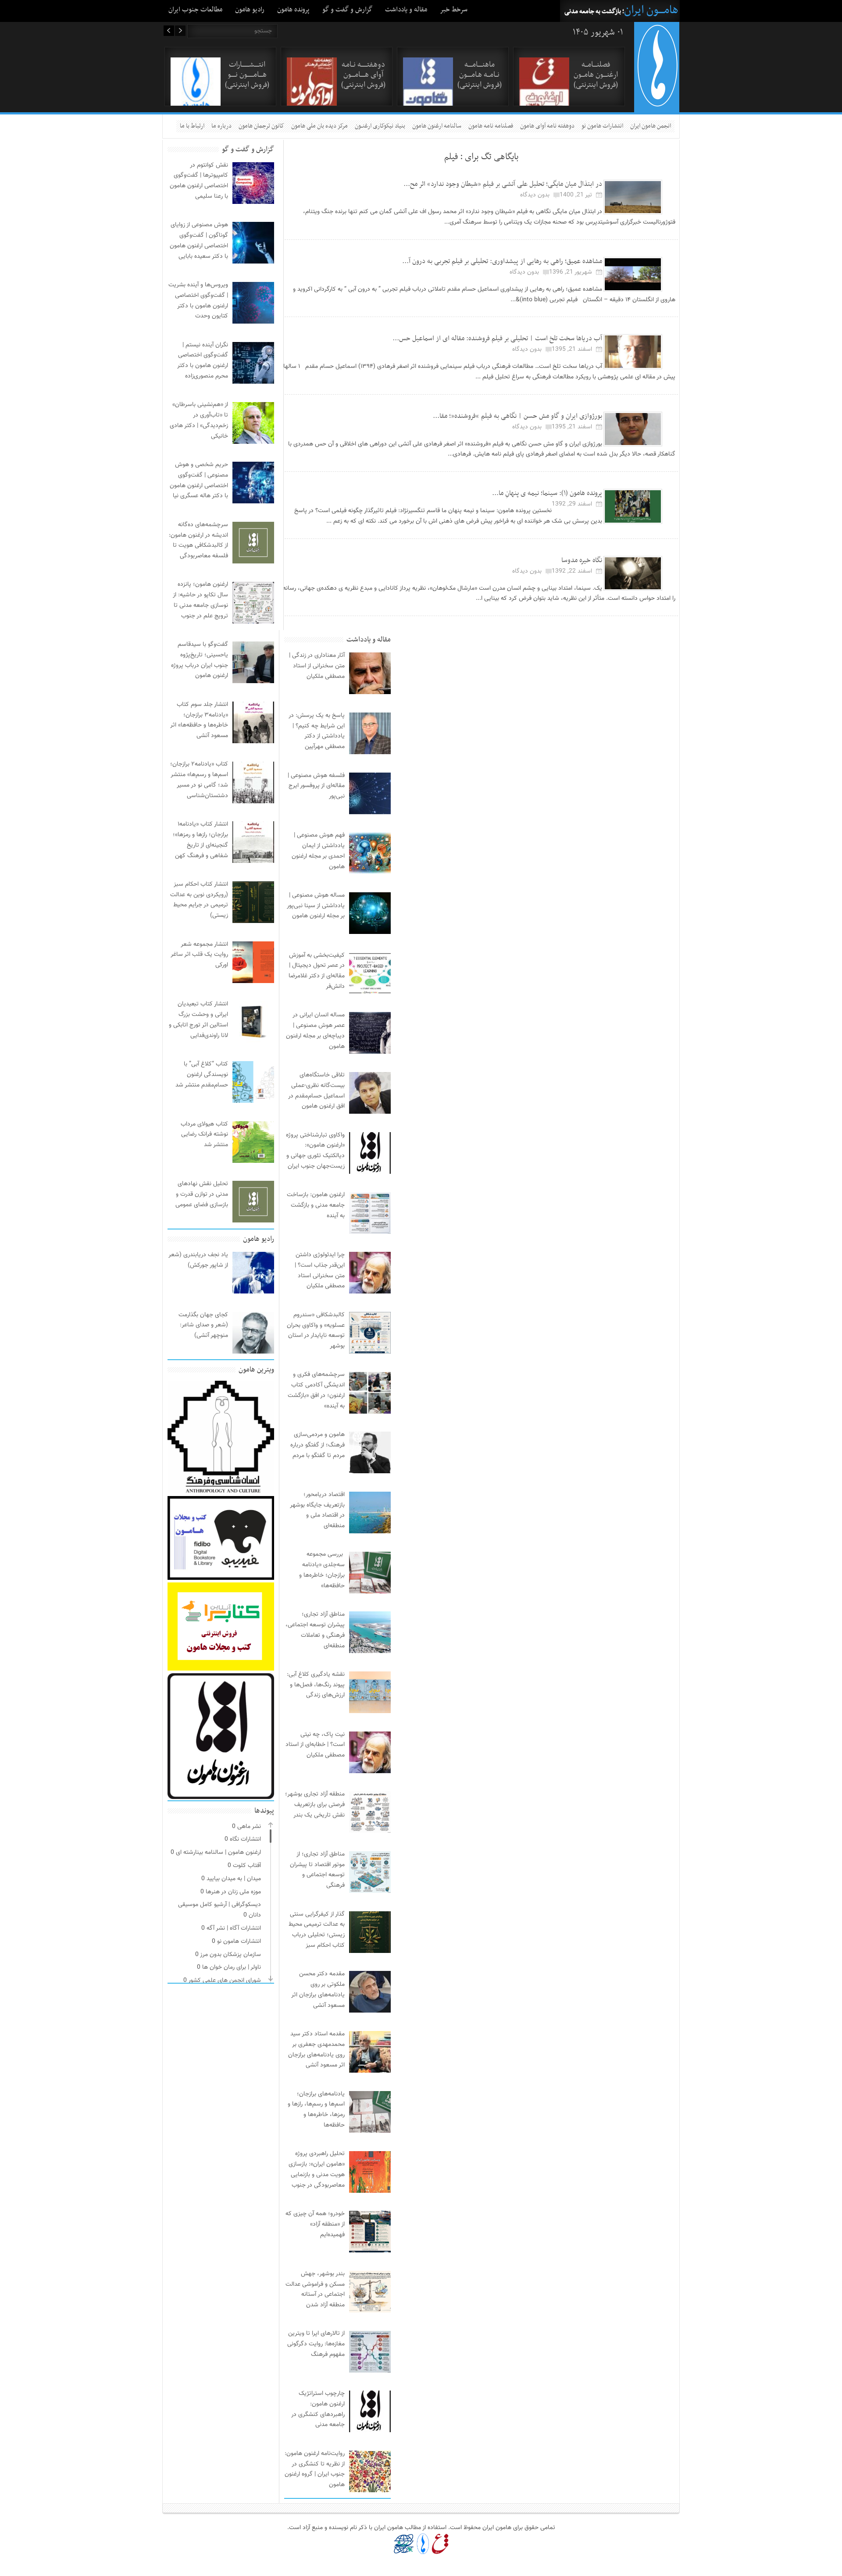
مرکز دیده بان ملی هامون (319, 126)
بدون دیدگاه (535, 195)
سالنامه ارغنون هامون (437, 126)
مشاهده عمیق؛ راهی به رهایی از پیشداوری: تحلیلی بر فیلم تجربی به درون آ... (502, 261)
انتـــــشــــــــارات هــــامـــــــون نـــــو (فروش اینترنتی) (247, 75)
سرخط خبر (454, 10)
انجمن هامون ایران (651, 126)
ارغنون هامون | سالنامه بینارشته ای (218, 1853)
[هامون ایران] (657, 104)
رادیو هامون (250, 10)
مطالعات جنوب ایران (195, 10)
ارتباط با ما (192, 126)
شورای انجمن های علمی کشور (225, 1981)
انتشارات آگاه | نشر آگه (234, 1928)
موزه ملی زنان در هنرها (233, 1892)
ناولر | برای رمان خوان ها (232, 1967)
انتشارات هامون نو (602, 126)
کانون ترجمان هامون (261, 126)
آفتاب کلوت (247, 1866)
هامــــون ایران (651, 10)
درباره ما (221, 126)
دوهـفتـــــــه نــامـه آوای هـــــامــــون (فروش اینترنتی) (363, 75)
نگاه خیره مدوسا (582, 560)
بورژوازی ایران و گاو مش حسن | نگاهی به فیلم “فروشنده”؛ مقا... (517, 416)
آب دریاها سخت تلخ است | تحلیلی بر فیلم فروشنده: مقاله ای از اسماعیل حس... (497, 338)
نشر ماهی (249, 1827)
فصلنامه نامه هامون (491, 126)
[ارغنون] (440, 2544)
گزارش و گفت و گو (347, 10)
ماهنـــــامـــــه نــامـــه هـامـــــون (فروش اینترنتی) (480, 75)
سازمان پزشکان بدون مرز (230, 1955)
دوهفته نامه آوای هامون (547, 126)
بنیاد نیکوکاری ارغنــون (380, 126)
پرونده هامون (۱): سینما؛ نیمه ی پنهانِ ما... (547, 493)
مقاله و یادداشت (406, 10)
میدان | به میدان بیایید (234, 1879)
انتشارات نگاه (245, 1839)
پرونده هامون (293, 10)
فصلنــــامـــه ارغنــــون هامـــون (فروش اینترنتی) (596, 75)
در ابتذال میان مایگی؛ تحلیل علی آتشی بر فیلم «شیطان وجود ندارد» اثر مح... (503, 184)
